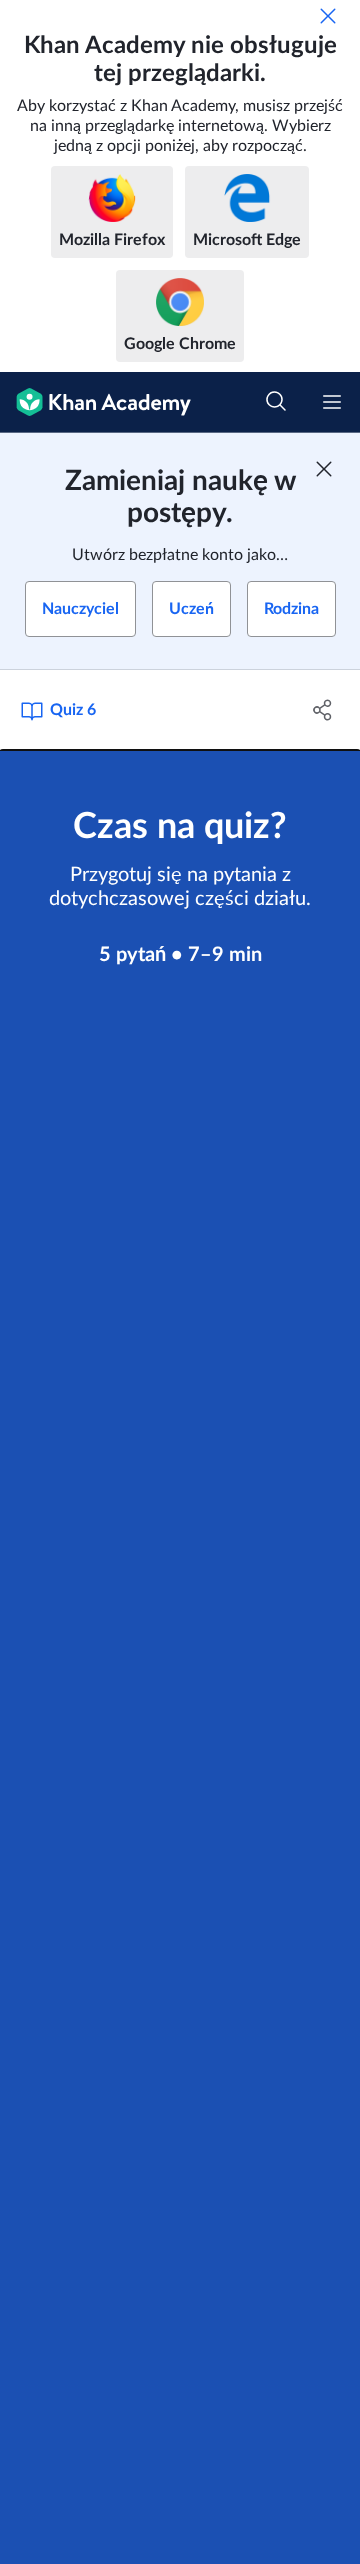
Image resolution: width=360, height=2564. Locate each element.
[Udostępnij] (323, 710)
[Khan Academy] (95, 402)
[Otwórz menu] (332, 402)
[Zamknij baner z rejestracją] (324, 469)
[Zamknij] (328, 16)
